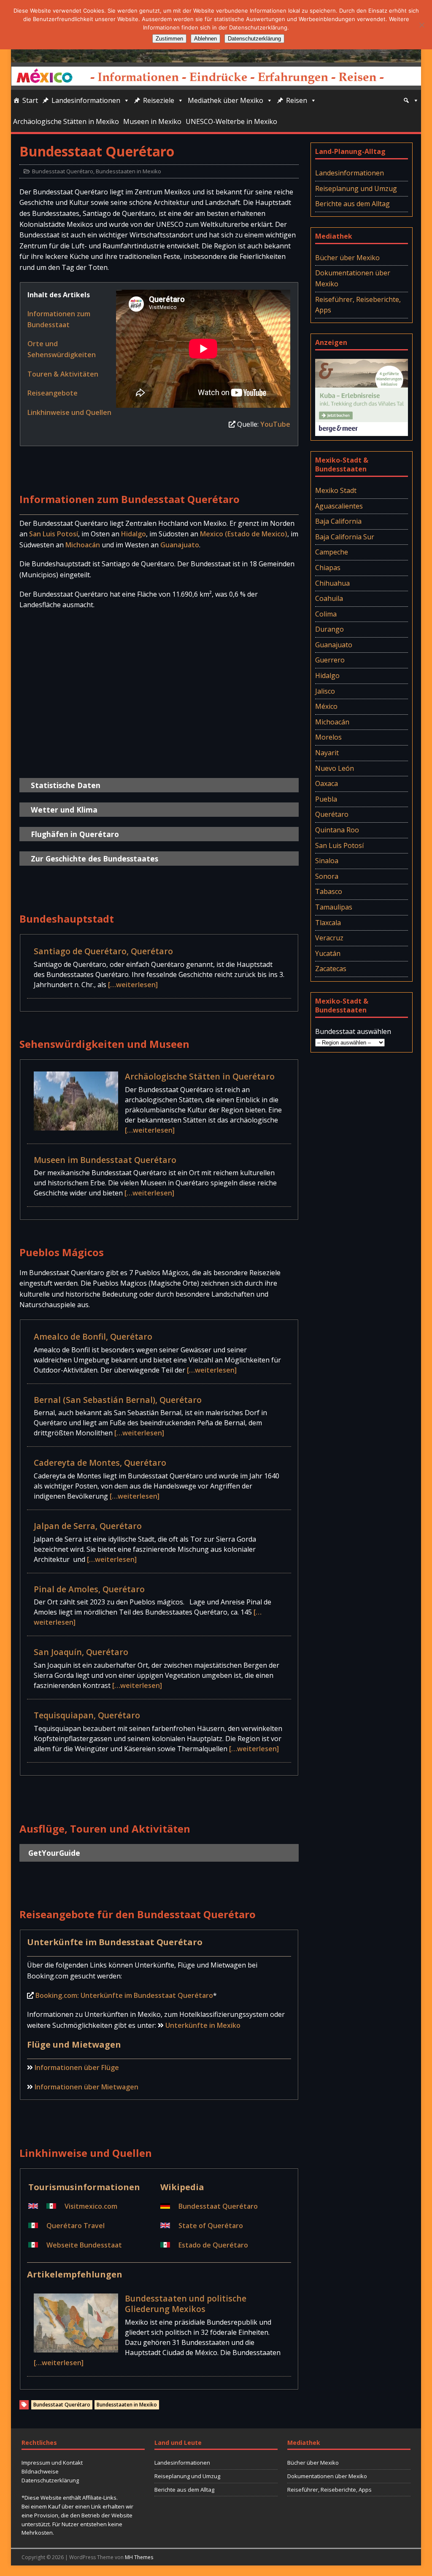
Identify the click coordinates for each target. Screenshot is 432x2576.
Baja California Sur (345, 537)
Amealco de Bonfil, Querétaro (93, 1336)
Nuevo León (335, 768)
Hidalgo (134, 534)
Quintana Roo (337, 830)
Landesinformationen (86, 100)
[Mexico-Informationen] (216, 57)
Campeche (332, 552)
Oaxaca (327, 783)
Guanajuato (180, 545)
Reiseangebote (53, 393)
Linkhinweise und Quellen (69, 412)
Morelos (328, 737)
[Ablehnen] (421, 25)
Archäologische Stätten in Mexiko (66, 121)
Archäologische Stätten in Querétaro (200, 1076)
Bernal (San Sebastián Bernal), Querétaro (118, 1400)
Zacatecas (331, 969)
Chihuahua (332, 583)
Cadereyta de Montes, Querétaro (100, 1463)
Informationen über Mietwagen (86, 2087)
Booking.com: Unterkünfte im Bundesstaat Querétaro (124, 1995)
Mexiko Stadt (336, 490)
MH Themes (139, 2557)
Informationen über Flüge (77, 2067)
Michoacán (83, 545)
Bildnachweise (40, 2471)
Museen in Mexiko (152, 121)
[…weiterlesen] (133, 985)
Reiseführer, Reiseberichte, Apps (358, 305)
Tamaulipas (334, 907)
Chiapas (328, 568)
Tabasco (329, 891)
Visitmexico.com (91, 2206)
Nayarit (327, 753)
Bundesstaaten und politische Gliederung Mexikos (186, 2304)
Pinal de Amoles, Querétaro (89, 1589)
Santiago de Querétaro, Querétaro (103, 951)
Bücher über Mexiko (347, 258)
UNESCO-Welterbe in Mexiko (231, 121)
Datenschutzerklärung (50, 2480)
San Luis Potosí (54, 534)
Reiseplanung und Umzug (356, 188)
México (326, 706)
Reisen (297, 100)
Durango (329, 629)
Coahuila (329, 598)
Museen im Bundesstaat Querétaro (105, 1160)
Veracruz (329, 938)
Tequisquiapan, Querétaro (87, 1715)
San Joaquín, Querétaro (81, 1652)
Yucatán (328, 953)
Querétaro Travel (76, 2226)
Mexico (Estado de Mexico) (244, 534)
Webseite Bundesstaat (84, 2245)
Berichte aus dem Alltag (352, 204)
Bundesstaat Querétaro (63, 171)
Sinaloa (327, 861)
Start (30, 100)
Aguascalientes (339, 506)
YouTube (275, 424)
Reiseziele (159, 100)
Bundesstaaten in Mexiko (128, 171)
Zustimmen (169, 39)
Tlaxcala (328, 923)
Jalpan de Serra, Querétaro (88, 1526)
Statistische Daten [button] (66, 785)
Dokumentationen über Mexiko (353, 278)
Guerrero (330, 660)
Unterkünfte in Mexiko (203, 2025)
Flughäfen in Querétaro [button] (75, 834)
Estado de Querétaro (213, 2245)
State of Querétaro (211, 2226)
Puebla (326, 799)
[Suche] (411, 100)
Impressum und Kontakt (52, 2463)
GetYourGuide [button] (54, 1853)
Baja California (338, 521)
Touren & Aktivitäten (63, 374)
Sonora (327, 876)
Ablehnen (205, 39)
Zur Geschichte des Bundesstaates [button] (94, 859)
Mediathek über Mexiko (225, 100)
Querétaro (332, 814)
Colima (326, 614)
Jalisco (325, 691)
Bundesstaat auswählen (353, 1031)
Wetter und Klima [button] (64, 810)
